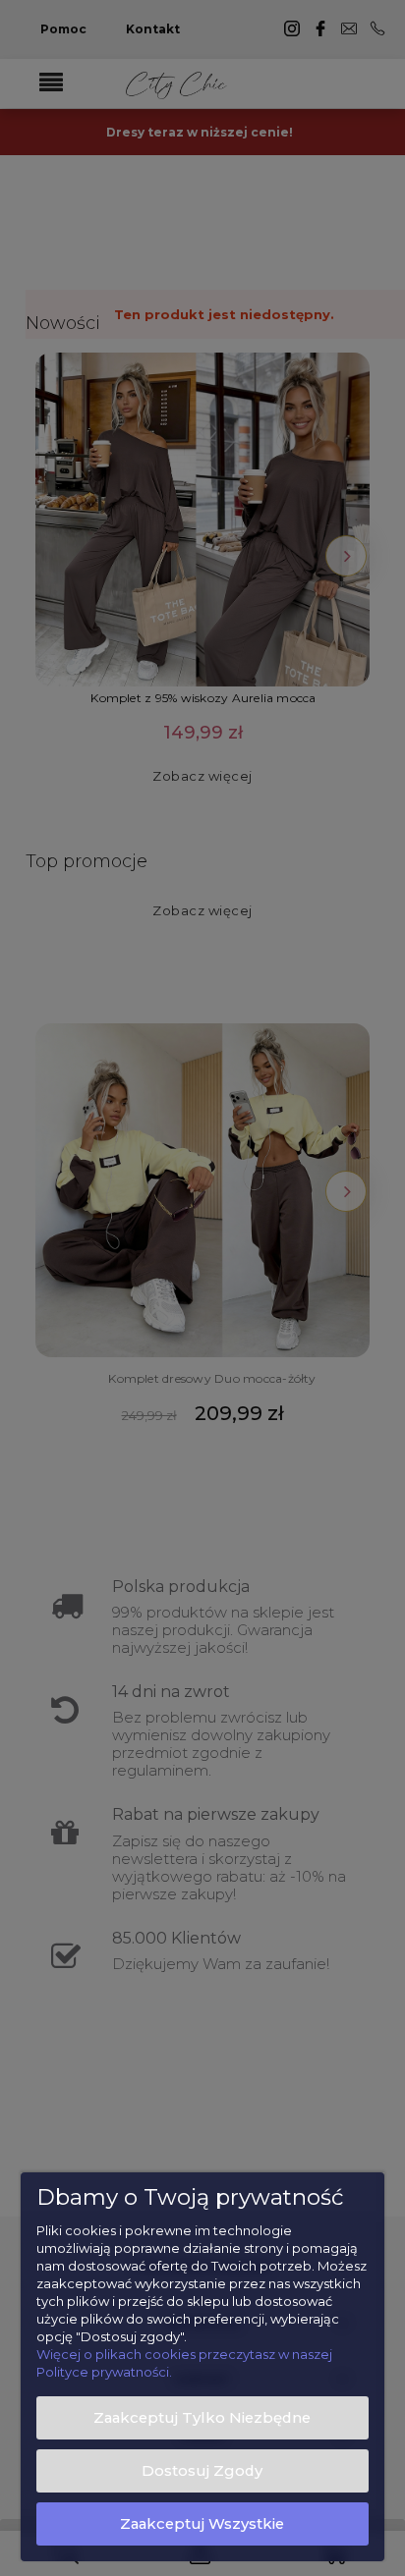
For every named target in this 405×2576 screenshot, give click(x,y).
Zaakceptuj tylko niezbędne (202, 2418)
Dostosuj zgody (202, 2471)
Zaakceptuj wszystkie (202, 2524)
